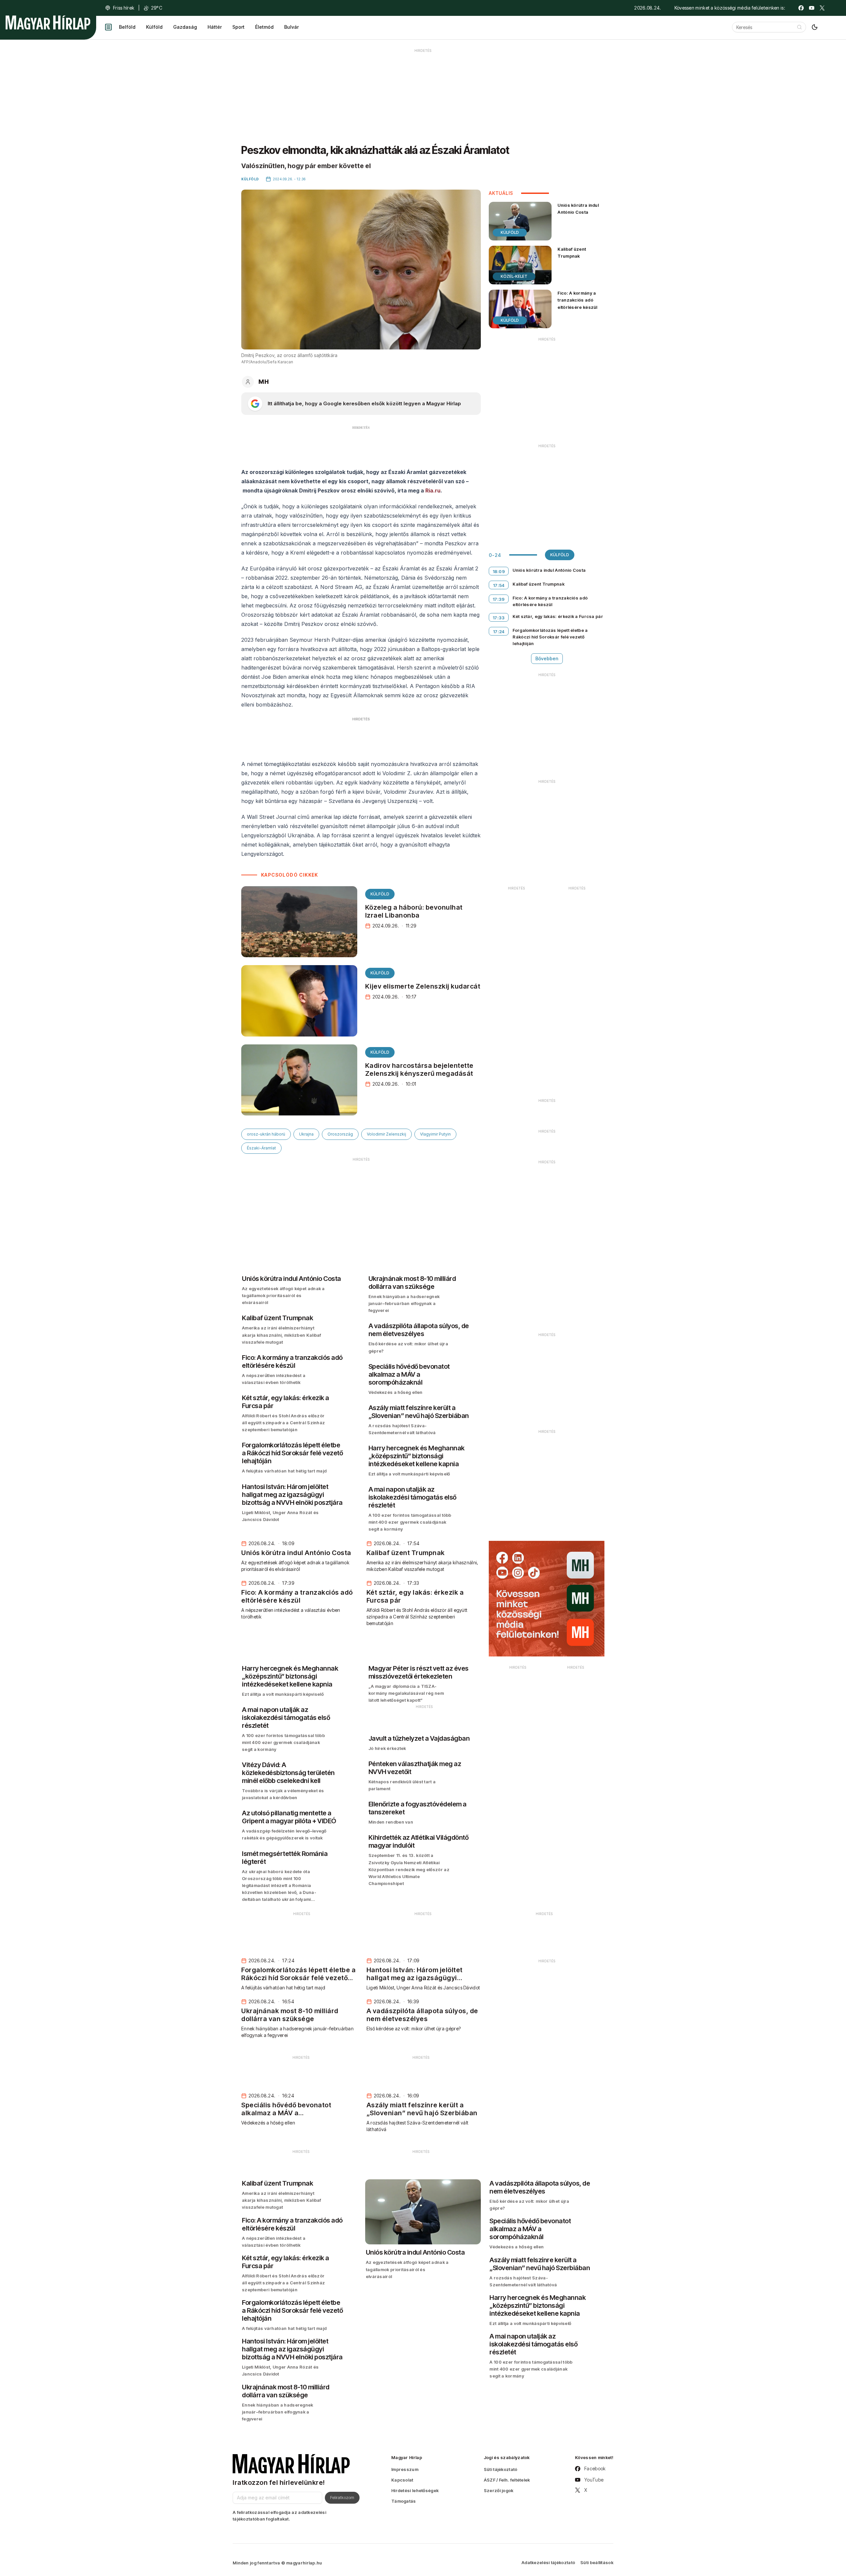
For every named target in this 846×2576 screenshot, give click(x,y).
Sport (238, 27)
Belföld (127, 27)
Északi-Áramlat (261, 1148)
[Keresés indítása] (799, 27)
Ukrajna (306, 1134)
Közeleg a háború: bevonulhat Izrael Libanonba (414, 911)
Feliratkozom (342, 2497)
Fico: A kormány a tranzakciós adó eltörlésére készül (577, 300)
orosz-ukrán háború (266, 1134)
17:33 (499, 618)
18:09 (499, 571)
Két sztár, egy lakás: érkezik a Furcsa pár (558, 616)
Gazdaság (185, 27)
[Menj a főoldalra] (48, 22)
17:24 (499, 632)
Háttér (215, 27)
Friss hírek (124, 8)
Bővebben (547, 658)
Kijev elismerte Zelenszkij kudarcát (423, 986)
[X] (822, 8)
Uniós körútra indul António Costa (578, 209)
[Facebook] (801, 8)
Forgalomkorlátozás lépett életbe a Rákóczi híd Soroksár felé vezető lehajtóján (550, 637)
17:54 (499, 585)
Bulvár (291, 27)
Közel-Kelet (514, 276)
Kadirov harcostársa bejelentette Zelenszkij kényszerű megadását (419, 1070)
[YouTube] (812, 8)
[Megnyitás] (108, 27)
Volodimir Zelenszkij (386, 1134)
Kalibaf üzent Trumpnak (572, 253)
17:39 (499, 599)
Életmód (264, 27)
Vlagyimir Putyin (435, 1134)
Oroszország (340, 1134)
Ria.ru (433, 490)
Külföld (154, 27)
